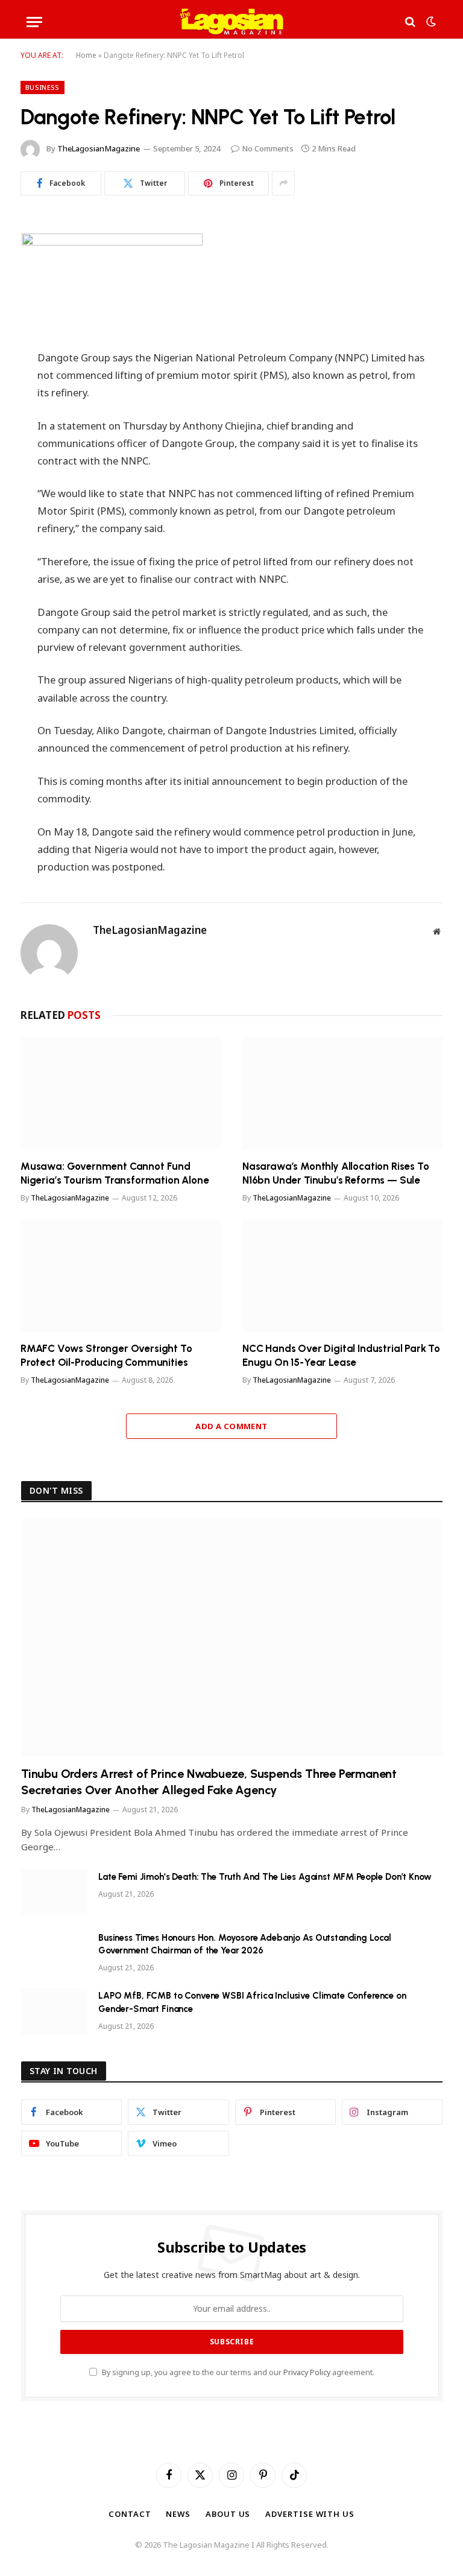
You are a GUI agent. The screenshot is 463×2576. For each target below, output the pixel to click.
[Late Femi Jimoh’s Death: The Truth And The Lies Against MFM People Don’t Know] (54, 1892)
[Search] (410, 22)
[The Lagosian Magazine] (232, 22)
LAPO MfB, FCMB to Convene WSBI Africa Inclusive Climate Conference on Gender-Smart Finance (252, 2002)
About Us (228, 2514)
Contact (130, 2514)
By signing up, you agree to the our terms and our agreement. (237, 2372)
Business (43, 87)
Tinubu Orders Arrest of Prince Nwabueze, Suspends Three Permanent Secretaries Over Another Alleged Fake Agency (209, 1782)
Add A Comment (231, 1426)
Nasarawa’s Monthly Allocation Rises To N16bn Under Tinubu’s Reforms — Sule (336, 1173)
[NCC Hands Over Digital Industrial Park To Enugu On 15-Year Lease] (342, 1276)
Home (86, 55)
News (178, 2514)
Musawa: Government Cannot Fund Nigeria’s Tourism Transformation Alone (115, 1173)
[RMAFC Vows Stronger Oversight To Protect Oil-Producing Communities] (121, 1276)
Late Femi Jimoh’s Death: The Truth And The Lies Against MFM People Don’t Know (265, 1877)
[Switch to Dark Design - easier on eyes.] (430, 22)
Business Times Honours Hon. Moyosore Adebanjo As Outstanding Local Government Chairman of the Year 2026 (245, 1944)
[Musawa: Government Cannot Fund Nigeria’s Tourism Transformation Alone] (121, 1093)
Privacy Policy (307, 2372)
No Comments (268, 148)
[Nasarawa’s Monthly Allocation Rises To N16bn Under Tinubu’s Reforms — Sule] (342, 1093)
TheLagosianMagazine (99, 148)
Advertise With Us (310, 2514)
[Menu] (34, 22)
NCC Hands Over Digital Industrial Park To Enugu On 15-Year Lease (341, 1355)
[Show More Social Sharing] (283, 183)
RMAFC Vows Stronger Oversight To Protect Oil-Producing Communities (106, 1355)
